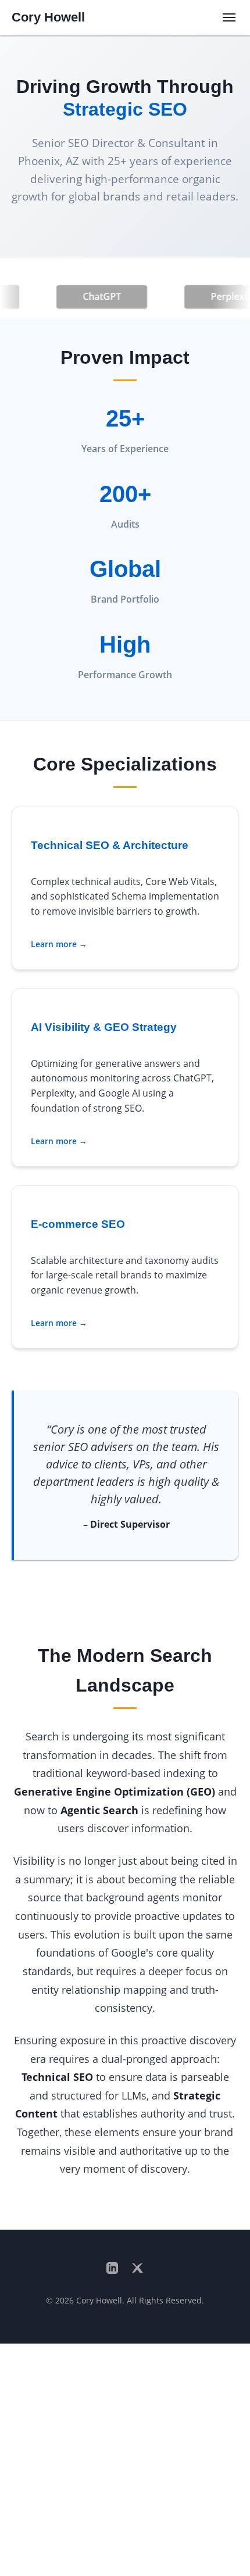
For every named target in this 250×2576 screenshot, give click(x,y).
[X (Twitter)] (138, 2269)
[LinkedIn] (112, 2269)
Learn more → (59, 944)
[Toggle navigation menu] (229, 17)
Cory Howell (48, 17)
